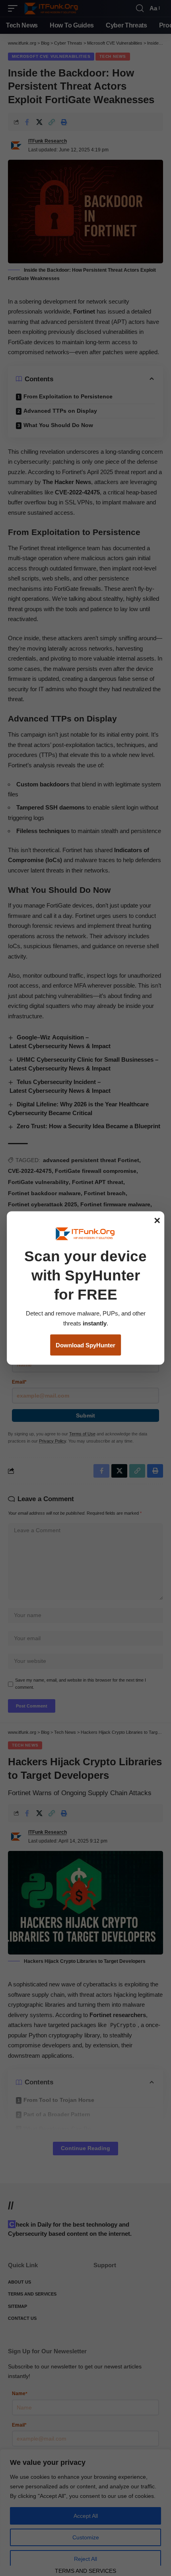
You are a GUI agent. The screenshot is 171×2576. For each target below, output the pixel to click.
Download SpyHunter (85, 1345)
